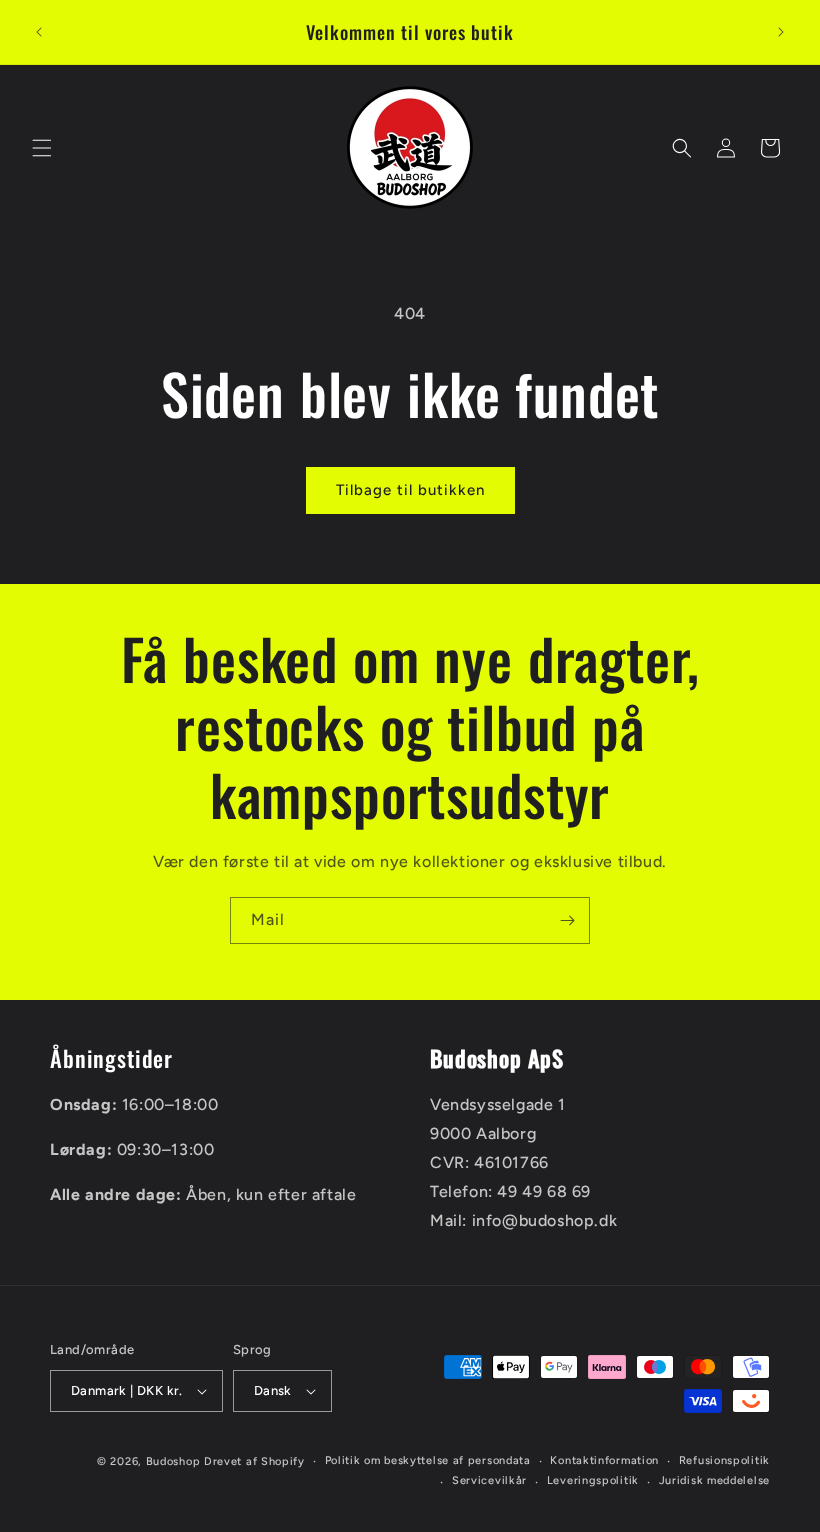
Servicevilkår (489, 1480)
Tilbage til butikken (410, 490)
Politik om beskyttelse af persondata (428, 1460)
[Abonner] (567, 920)
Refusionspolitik (724, 1460)
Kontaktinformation (604, 1460)
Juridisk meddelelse (714, 1480)
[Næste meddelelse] (781, 32)
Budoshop (173, 1461)
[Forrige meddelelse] (39, 32)
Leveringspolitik (593, 1480)
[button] (42, 148)
